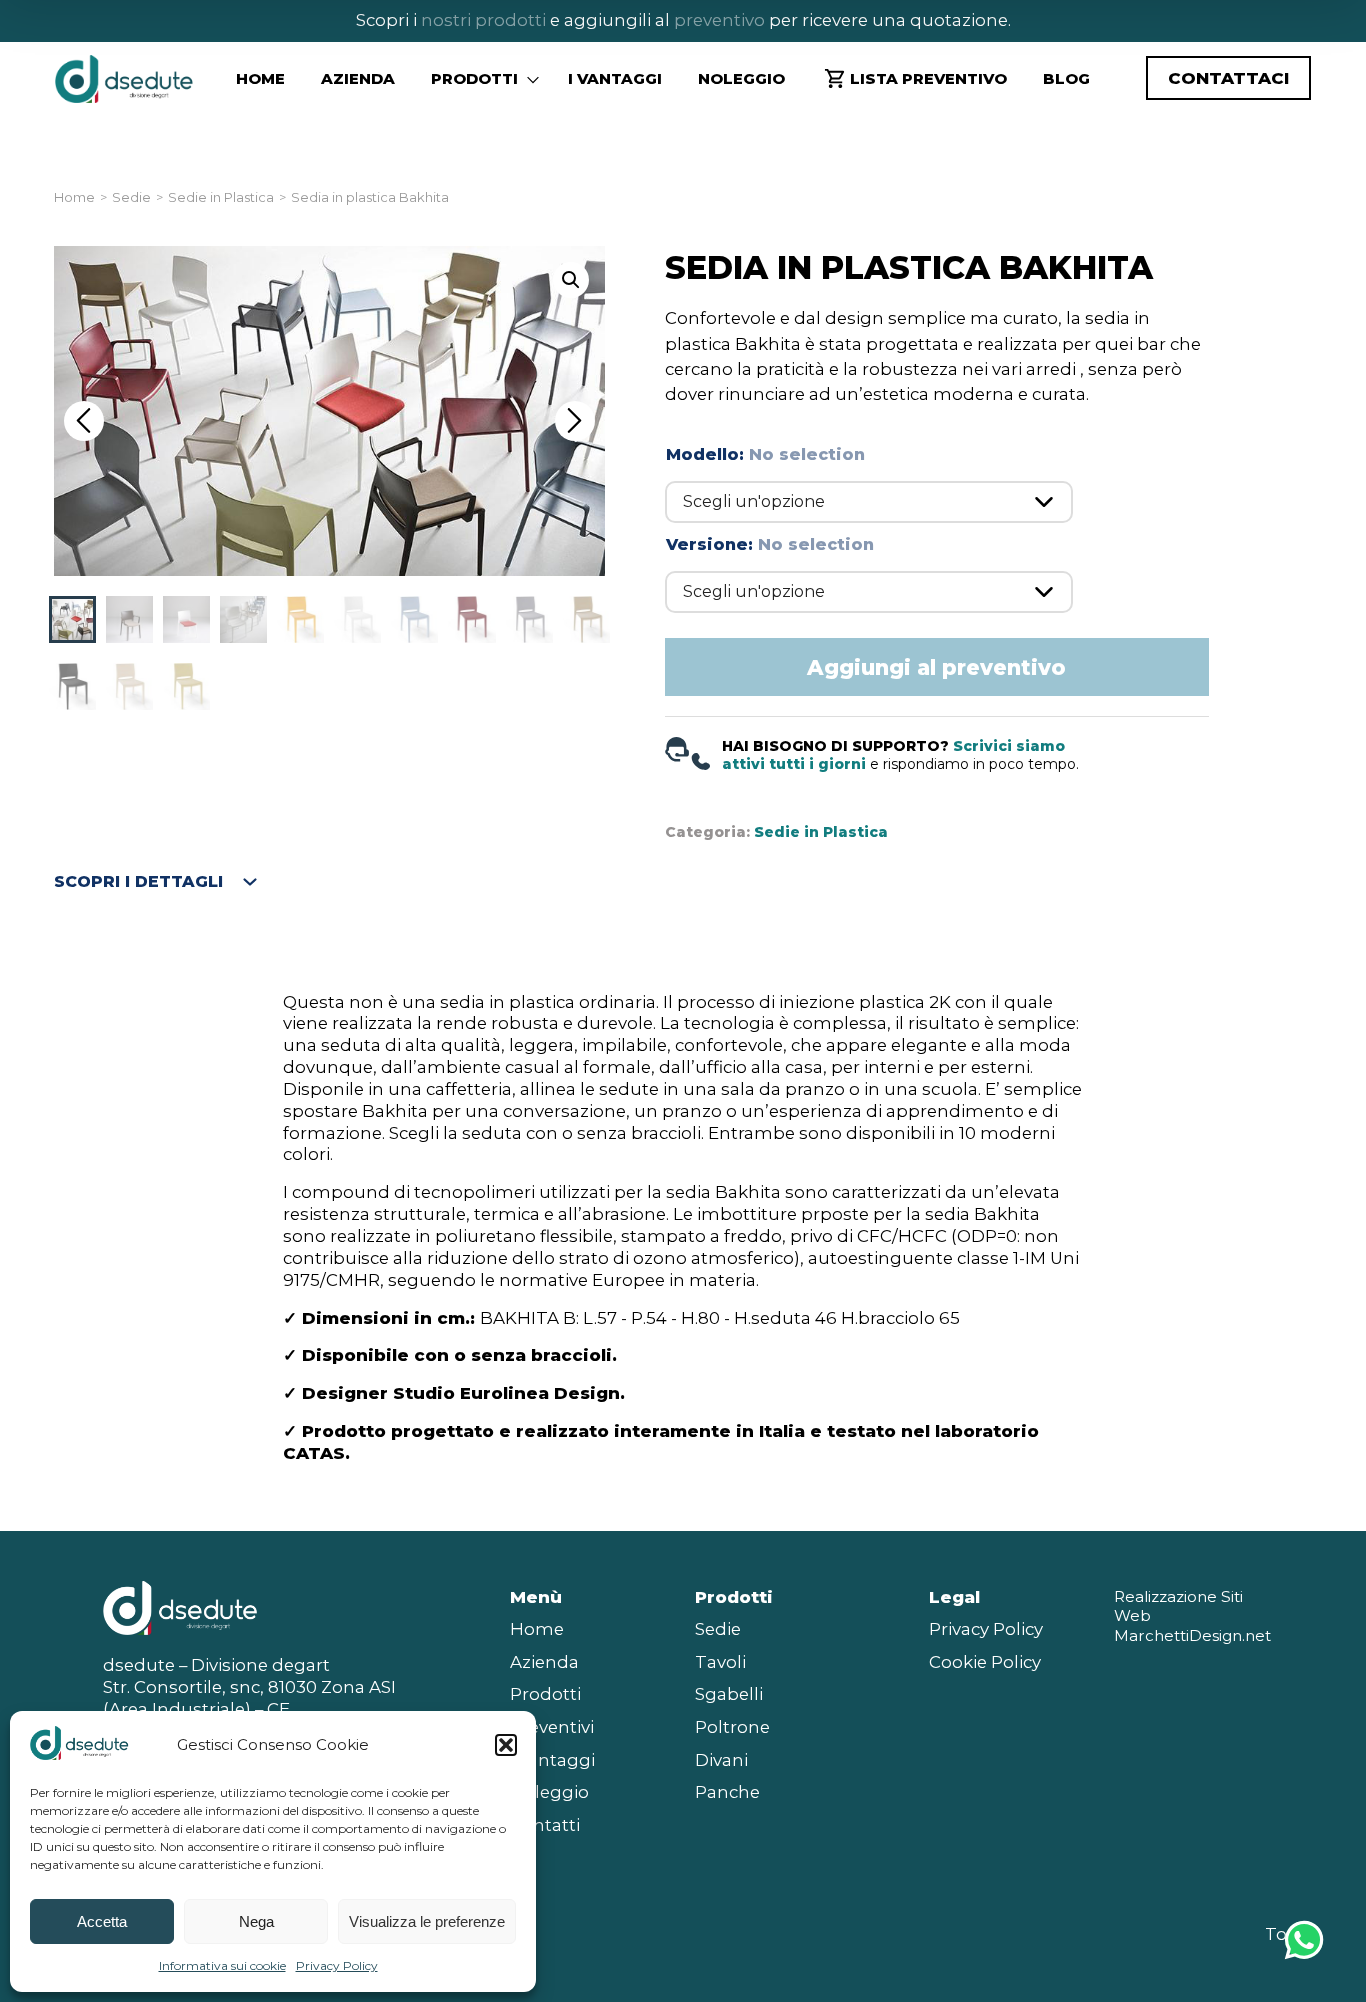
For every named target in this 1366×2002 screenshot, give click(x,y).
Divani (721, 1760)
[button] (506, 1745)
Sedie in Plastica (221, 197)
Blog (1066, 78)
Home (260, 78)
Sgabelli (729, 1694)
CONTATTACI (1228, 78)
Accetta (102, 1921)
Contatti (545, 1825)
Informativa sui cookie (222, 1965)
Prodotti (545, 1694)
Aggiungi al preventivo (936, 667)
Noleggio (741, 78)
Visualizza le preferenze (427, 1921)
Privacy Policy (337, 1965)
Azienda (358, 78)
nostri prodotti (483, 20)
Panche (727, 1792)
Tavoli (720, 1662)
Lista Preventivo (928, 78)
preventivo (717, 20)
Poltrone (732, 1727)
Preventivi (552, 1727)
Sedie (131, 197)
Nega (256, 1921)
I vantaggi (615, 78)
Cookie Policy (985, 1662)
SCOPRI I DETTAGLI (138, 881)
